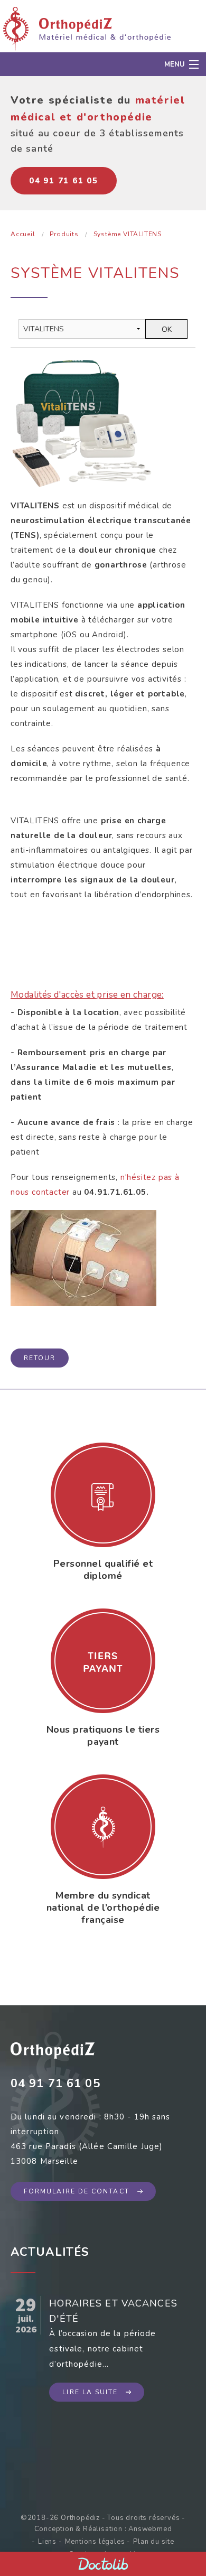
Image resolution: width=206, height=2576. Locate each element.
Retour (40, 1358)
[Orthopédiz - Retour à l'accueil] (87, 28)
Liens (47, 2542)
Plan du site (154, 2542)
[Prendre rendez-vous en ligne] (103, 2564)
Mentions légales (95, 2542)
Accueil (23, 234)
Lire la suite (90, 2392)
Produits (64, 234)
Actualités (50, 2252)
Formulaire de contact (77, 2191)
